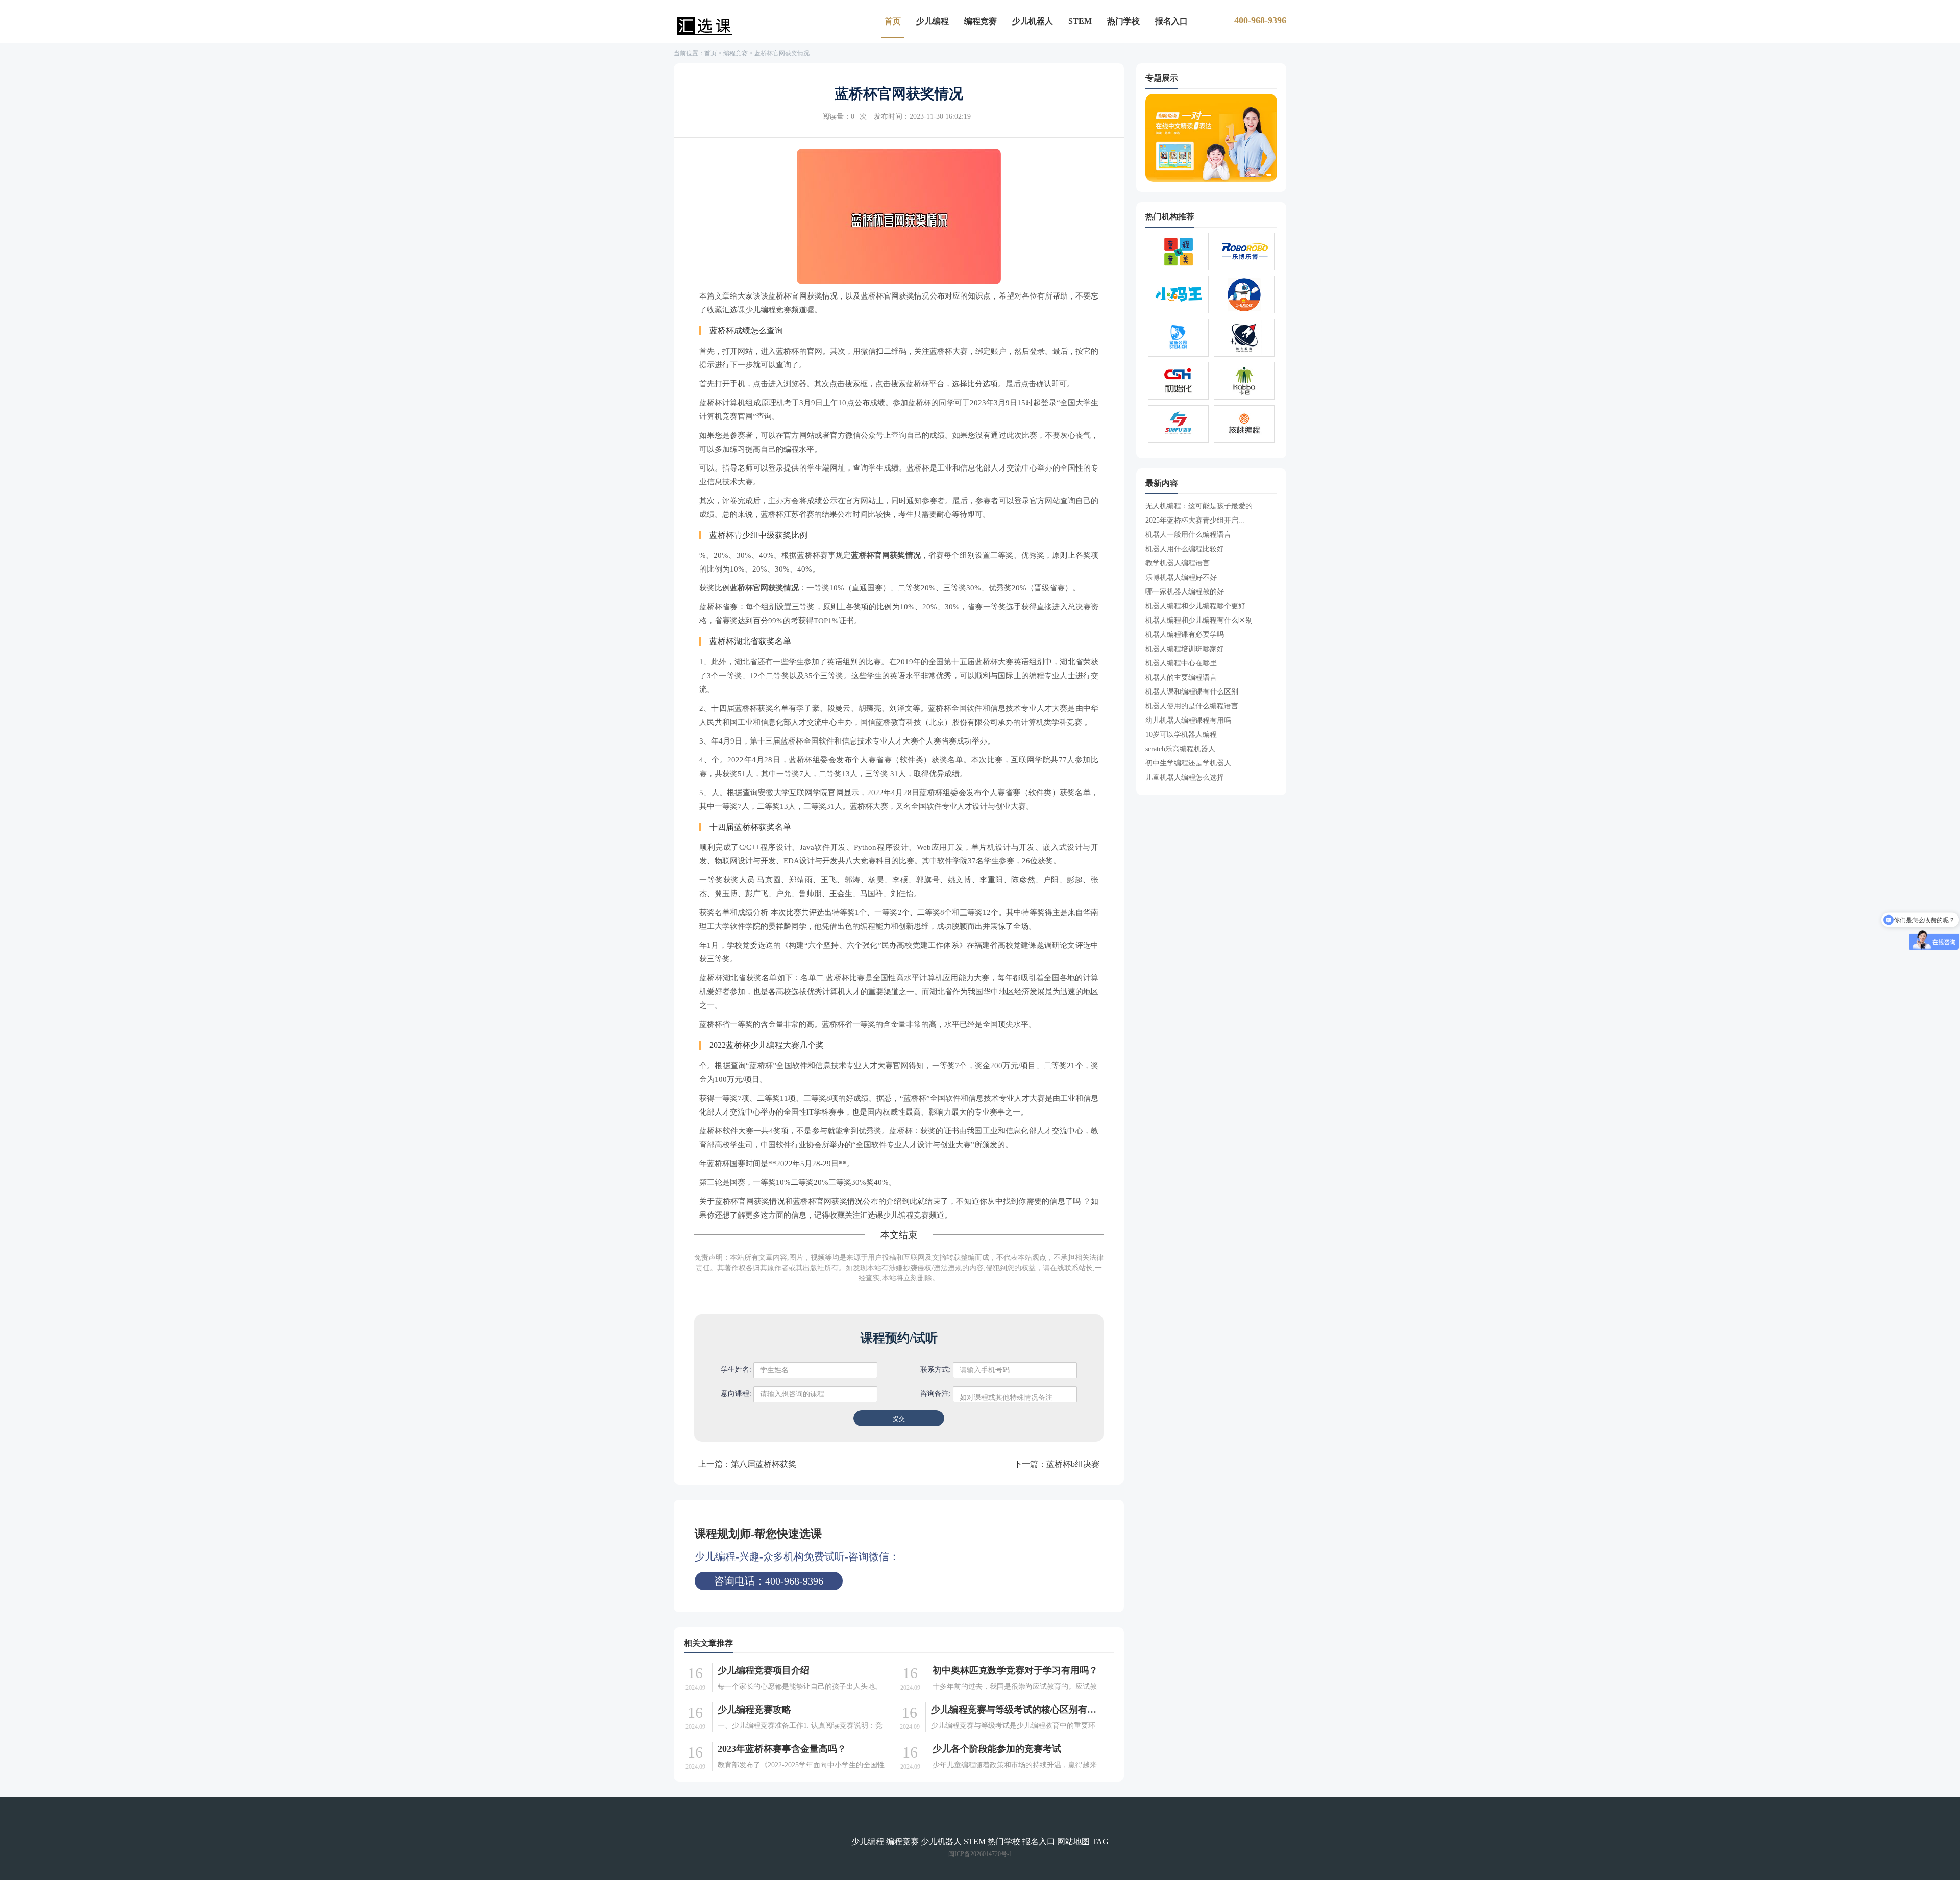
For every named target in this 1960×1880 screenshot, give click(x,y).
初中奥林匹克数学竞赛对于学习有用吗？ (1015, 1670)
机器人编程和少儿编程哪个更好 (1195, 606)
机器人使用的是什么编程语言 (1192, 706)
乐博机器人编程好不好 (1181, 577)
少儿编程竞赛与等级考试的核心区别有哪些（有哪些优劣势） (1016, 1710)
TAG (1100, 1841)
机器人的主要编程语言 (1181, 677)
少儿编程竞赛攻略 (754, 1710)
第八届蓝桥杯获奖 (764, 1464)
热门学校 (1123, 21)
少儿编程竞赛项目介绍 (764, 1670)
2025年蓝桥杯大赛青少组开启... (1195, 520)
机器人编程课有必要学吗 (1185, 635)
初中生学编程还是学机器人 (1188, 763)
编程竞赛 (981, 21)
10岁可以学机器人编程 (1181, 735)
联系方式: (936, 1369)
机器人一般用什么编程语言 (1188, 535)
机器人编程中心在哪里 (1181, 663)
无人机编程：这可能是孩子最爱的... (1202, 506)
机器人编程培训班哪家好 (1185, 649)
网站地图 (1073, 1841)
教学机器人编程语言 (1178, 563)
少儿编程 (933, 21)
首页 (893, 21)
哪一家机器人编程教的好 (1185, 592)
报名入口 (1171, 21)
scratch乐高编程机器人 (1180, 749)
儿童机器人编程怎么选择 (1185, 777)
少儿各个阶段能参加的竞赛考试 (997, 1749)
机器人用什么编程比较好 (1185, 549)
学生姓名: (736, 1369)
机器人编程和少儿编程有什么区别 (1199, 620)
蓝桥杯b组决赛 (1073, 1464)
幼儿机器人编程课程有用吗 (1188, 720)
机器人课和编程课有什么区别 (1192, 692)
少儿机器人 (1033, 21)
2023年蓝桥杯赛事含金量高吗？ (782, 1749)
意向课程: (736, 1393)
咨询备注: (936, 1393)
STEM (1080, 21)
